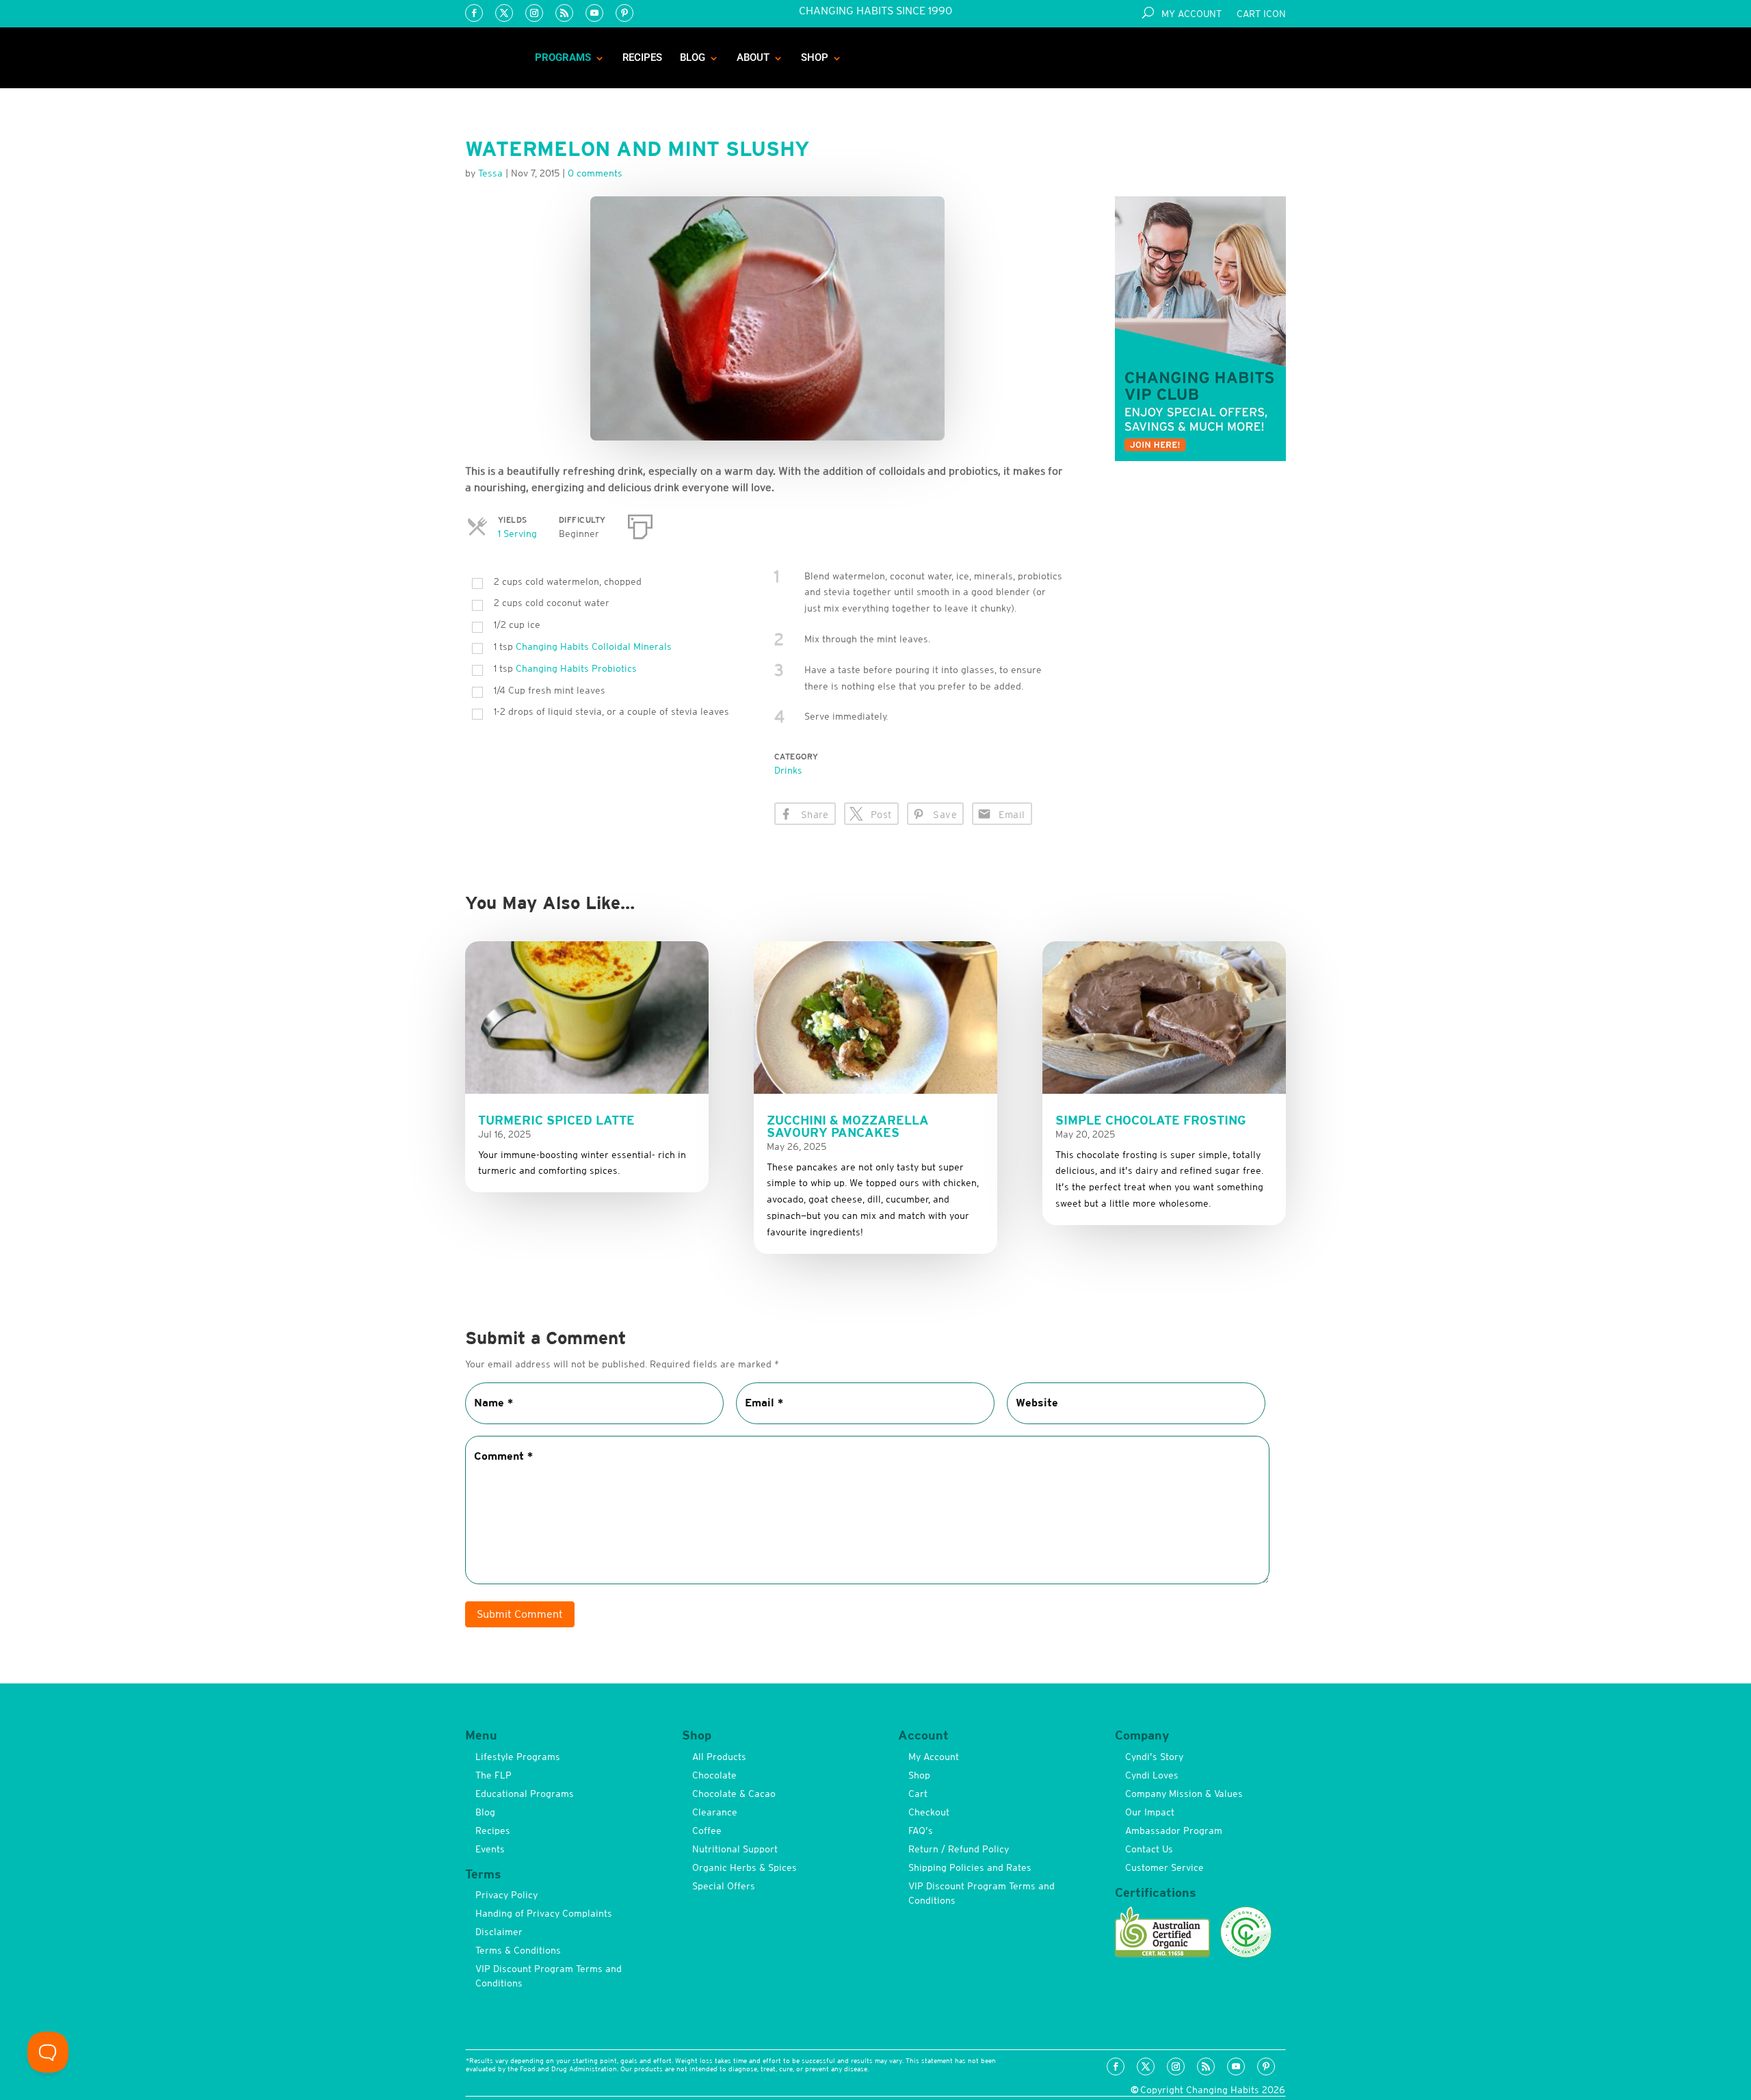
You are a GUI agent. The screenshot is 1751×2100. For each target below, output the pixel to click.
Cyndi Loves (1152, 1775)
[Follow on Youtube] (594, 13)
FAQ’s (921, 1830)
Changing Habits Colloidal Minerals (594, 646)
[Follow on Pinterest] (624, 13)
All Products (719, 1757)
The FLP (493, 1775)
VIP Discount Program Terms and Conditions (549, 1976)
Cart (918, 1794)
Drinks (788, 770)
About (753, 57)
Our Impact (1150, 1812)
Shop (815, 57)
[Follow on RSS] (564, 13)
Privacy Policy (506, 1895)
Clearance (715, 1812)
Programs (563, 57)
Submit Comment (520, 1614)
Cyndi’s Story (1154, 1757)
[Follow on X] (504, 13)
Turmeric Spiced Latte (556, 1120)
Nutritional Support (735, 1849)
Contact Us (1149, 1849)
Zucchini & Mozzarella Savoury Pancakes (848, 1126)
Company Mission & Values (1184, 1794)
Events (490, 1849)
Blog (693, 57)
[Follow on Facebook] (474, 13)
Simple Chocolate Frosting (1151, 1120)
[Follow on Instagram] (534, 13)
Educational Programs (525, 1794)
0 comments (595, 173)
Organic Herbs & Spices (745, 1867)
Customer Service (1164, 1867)
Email (1012, 815)
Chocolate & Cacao (734, 1794)
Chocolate (714, 1775)
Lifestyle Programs (518, 1757)
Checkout (929, 1812)
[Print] (640, 524)
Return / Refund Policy (959, 1849)
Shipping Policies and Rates (970, 1867)
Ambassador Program (1174, 1830)
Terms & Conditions (518, 1950)
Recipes (642, 57)
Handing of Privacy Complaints (544, 1913)
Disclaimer (499, 1932)
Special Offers (724, 1886)
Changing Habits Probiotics (576, 668)
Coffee (707, 1830)
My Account (1192, 14)
